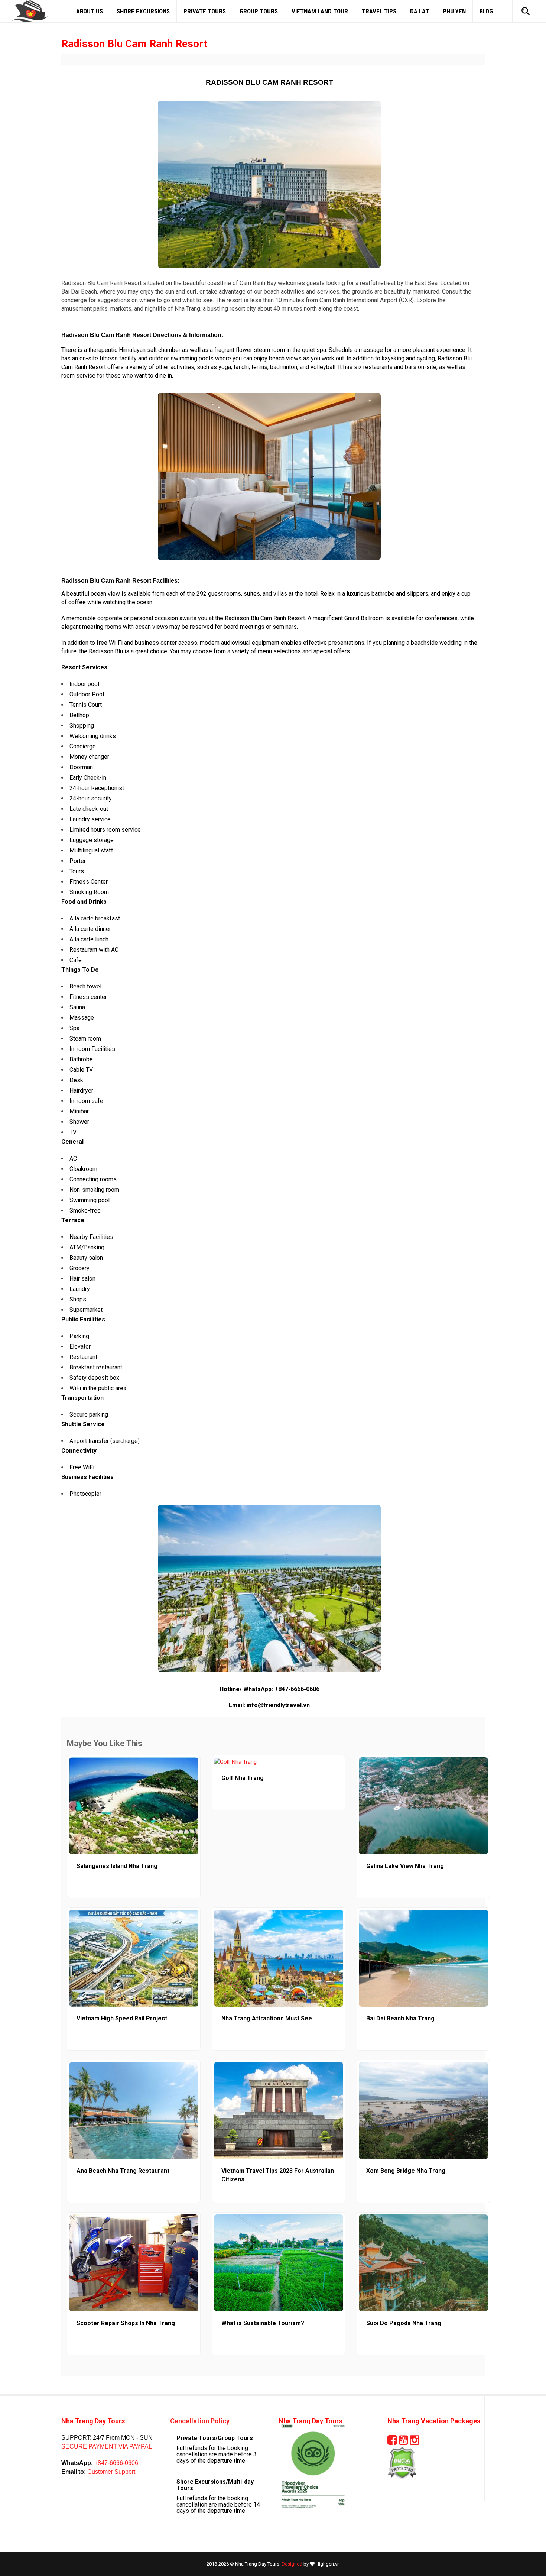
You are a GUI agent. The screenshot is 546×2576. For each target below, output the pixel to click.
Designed (292, 2564)
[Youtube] (403, 2442)
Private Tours (205, 11)
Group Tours (259, 11)
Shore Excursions (143, 11)
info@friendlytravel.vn (278, 1705)
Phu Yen (454, 11)
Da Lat (420, 11)
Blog (486, 11)
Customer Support (110, 2472)
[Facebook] (392, 2442)
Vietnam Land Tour (320, 11)
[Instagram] (415, 2442)
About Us (90, 11)
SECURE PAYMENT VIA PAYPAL (107, 2446)
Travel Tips (379, 11)
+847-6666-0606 (297, 1689)
